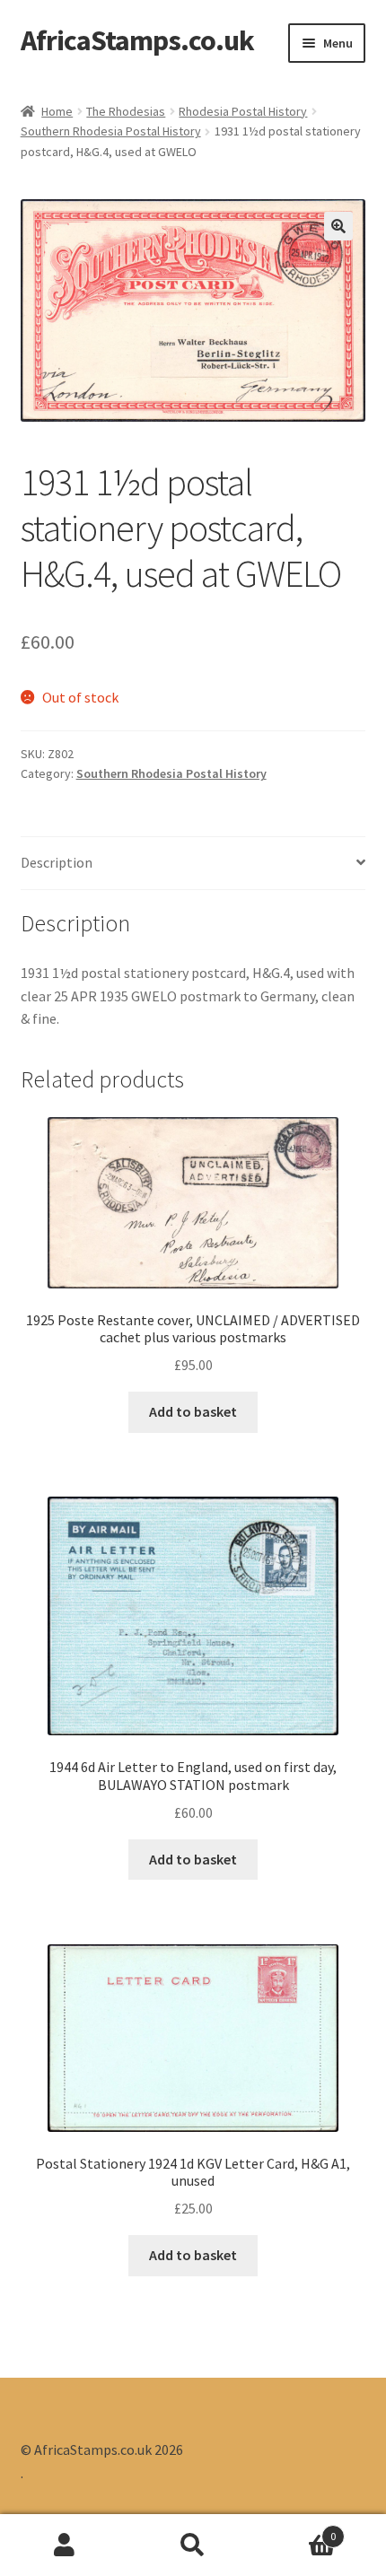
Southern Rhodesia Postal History (111, 131)
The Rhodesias (126, 111)
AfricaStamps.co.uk (137, 40)
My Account (64, 2545)
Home (57, 111)
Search (193, 2545)
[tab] (193, 864)
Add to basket (193, 1411)
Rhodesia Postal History (243, 111)
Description (57, 862)
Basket (297, 2530)
